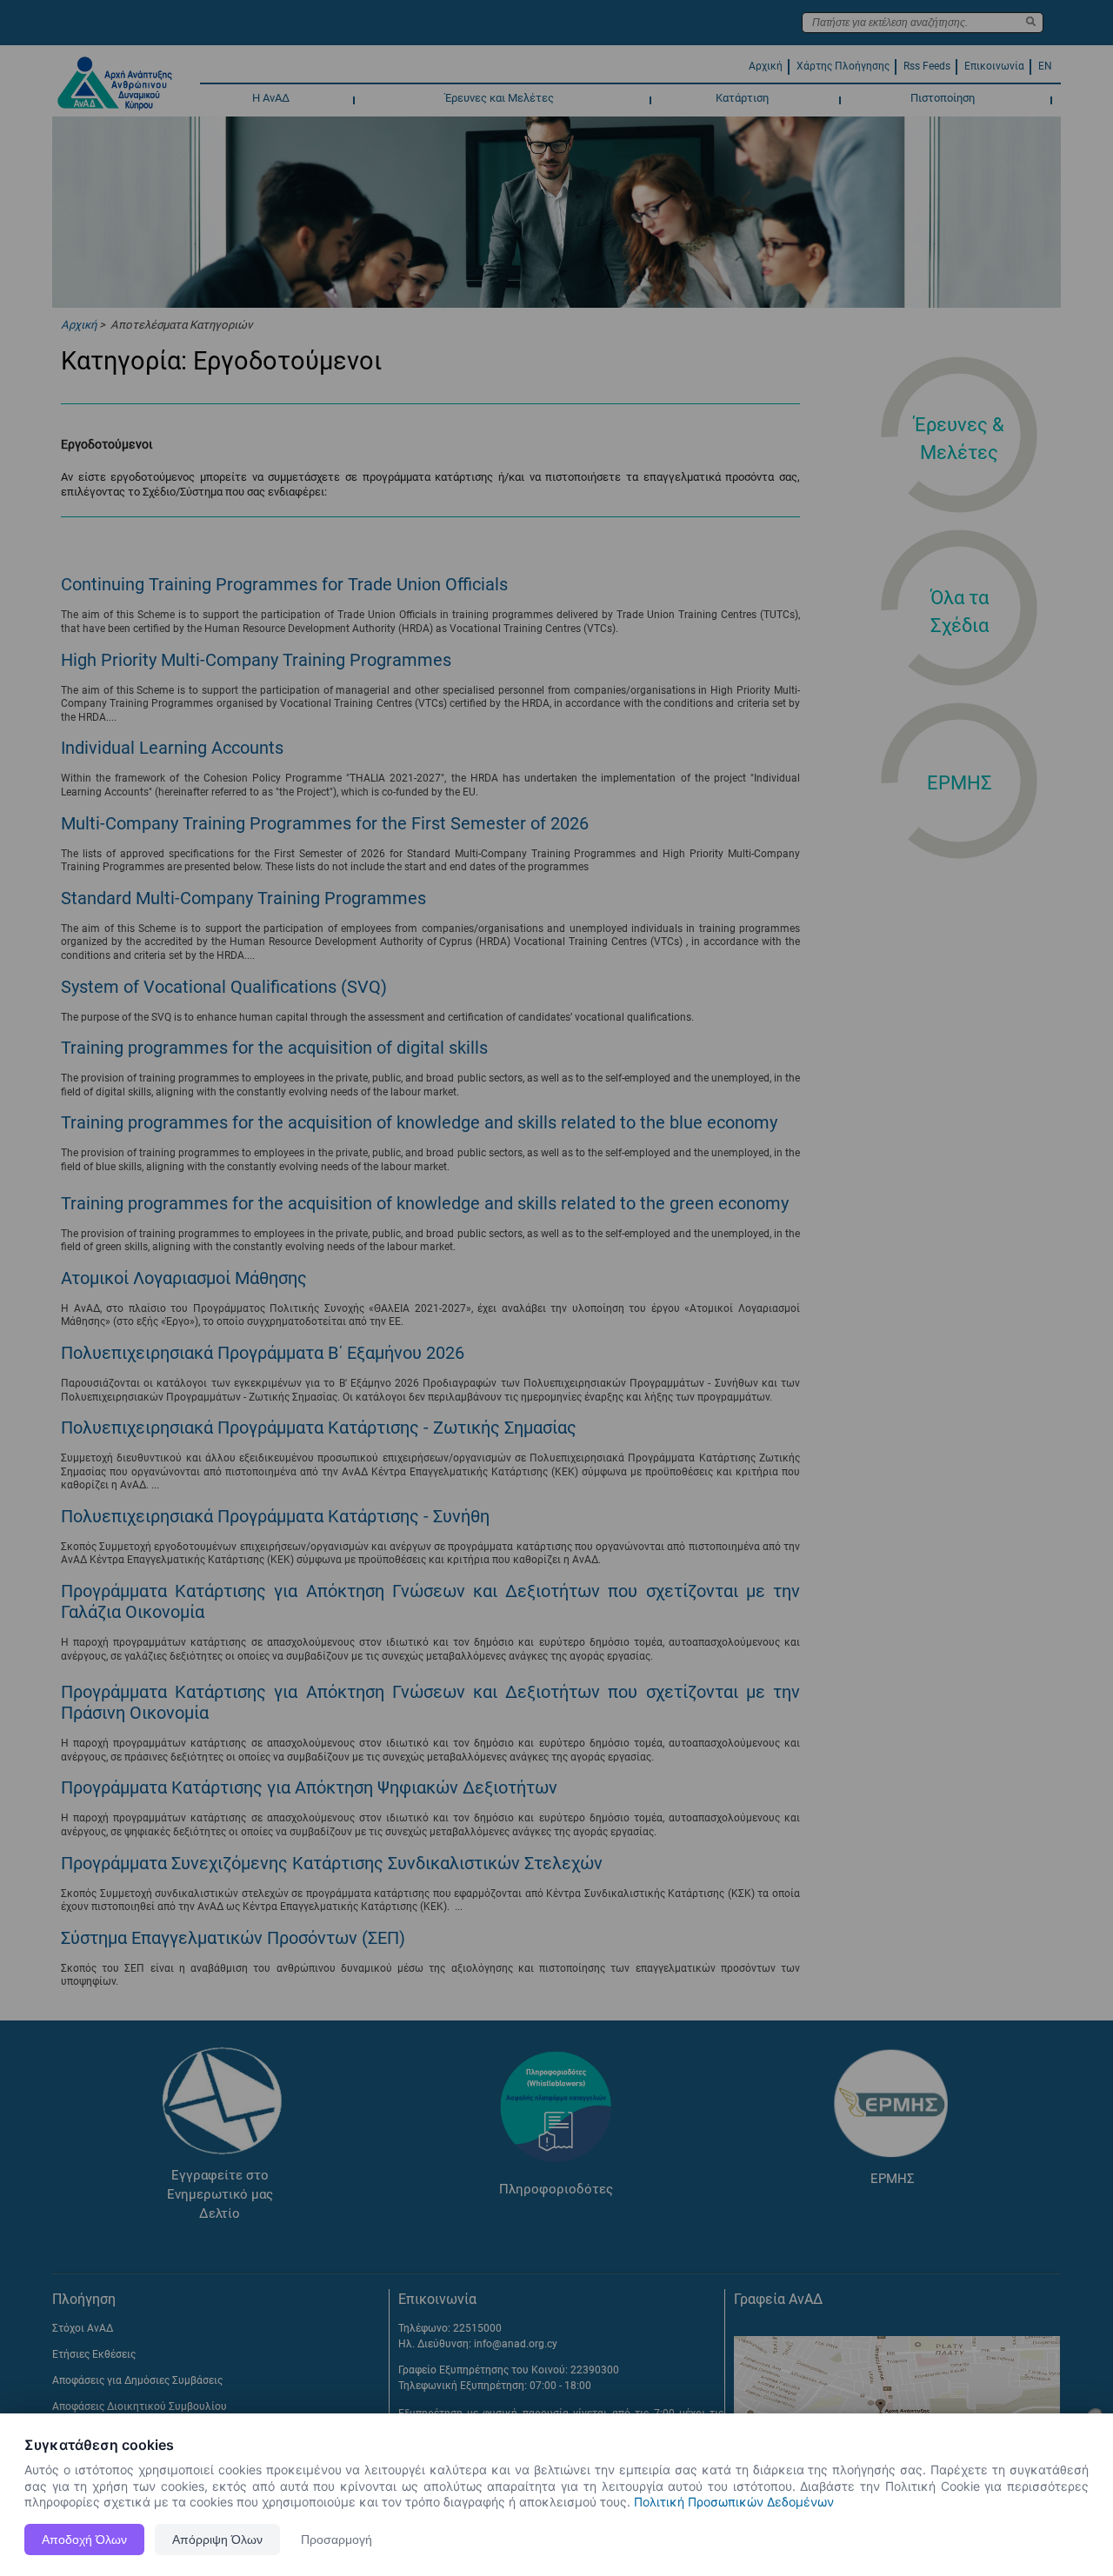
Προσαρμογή (337, 2539)
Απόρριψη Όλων (217, 2539)
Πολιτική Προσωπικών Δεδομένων (734, 2502)
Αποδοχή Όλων (84, 2539)
